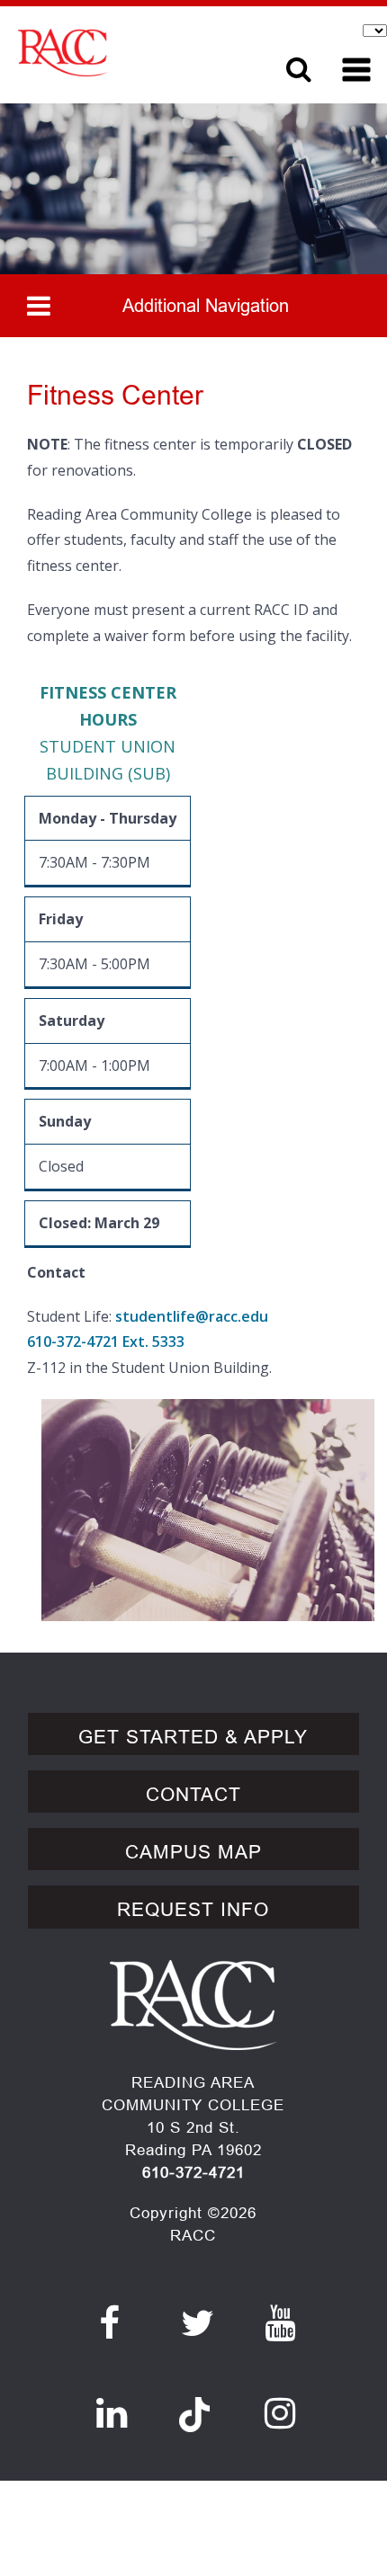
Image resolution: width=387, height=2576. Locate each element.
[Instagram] (280, 2413)
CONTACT (193, 1795)
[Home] (126, 53)
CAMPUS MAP (193, 1852)
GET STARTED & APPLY (193, 1737)
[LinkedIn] (112, 2413)
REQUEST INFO (193, 1910)
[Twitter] (198, 2323)
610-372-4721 (193, 2173)
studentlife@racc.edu (192, 1316)
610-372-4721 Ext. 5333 (106, 1341)
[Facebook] (110, 2323)
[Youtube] (280, 2323)
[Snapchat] (194, 2404)
